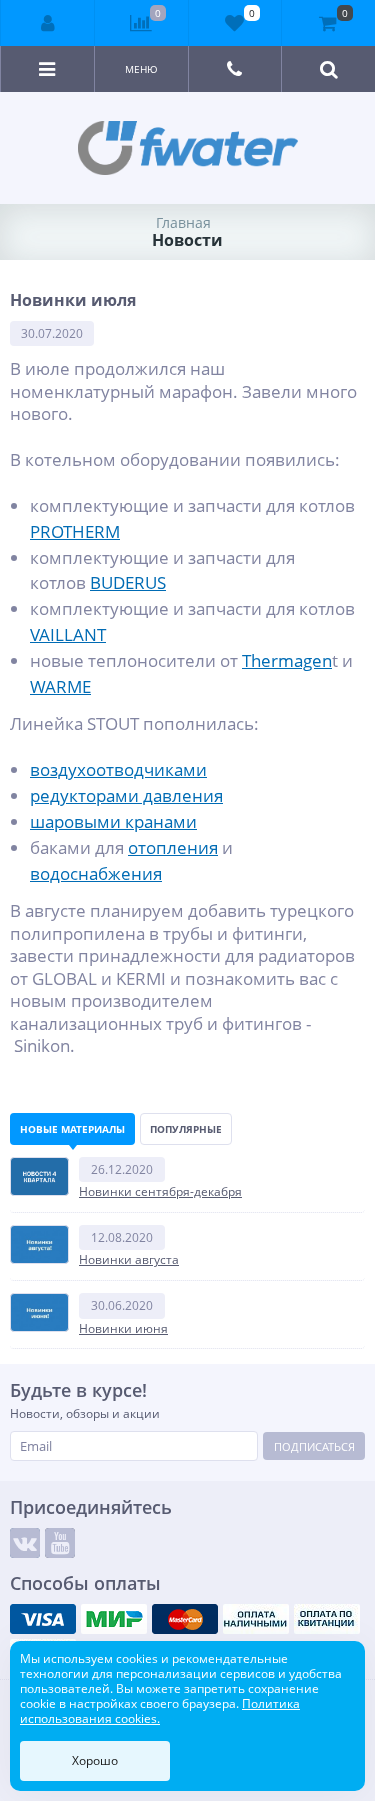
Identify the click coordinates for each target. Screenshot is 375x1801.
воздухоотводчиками (118, 769)
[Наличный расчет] (256, 1619)
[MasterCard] (185, 1619)
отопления (173, 847)
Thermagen (287, 660)
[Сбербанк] (327, 1619)
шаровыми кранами (113, 821)
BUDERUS (128, 582)
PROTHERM (75, 531)
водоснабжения (96, 873)
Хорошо (95, 1760)
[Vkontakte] (25, 1543)
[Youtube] (60, 1543)
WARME (60, 686)
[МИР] (114, 1619)
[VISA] (43, 1619)
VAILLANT (68, 634)
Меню (141, 69)
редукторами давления (126, 795)
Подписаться (314, 1446)
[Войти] (48, 23)
